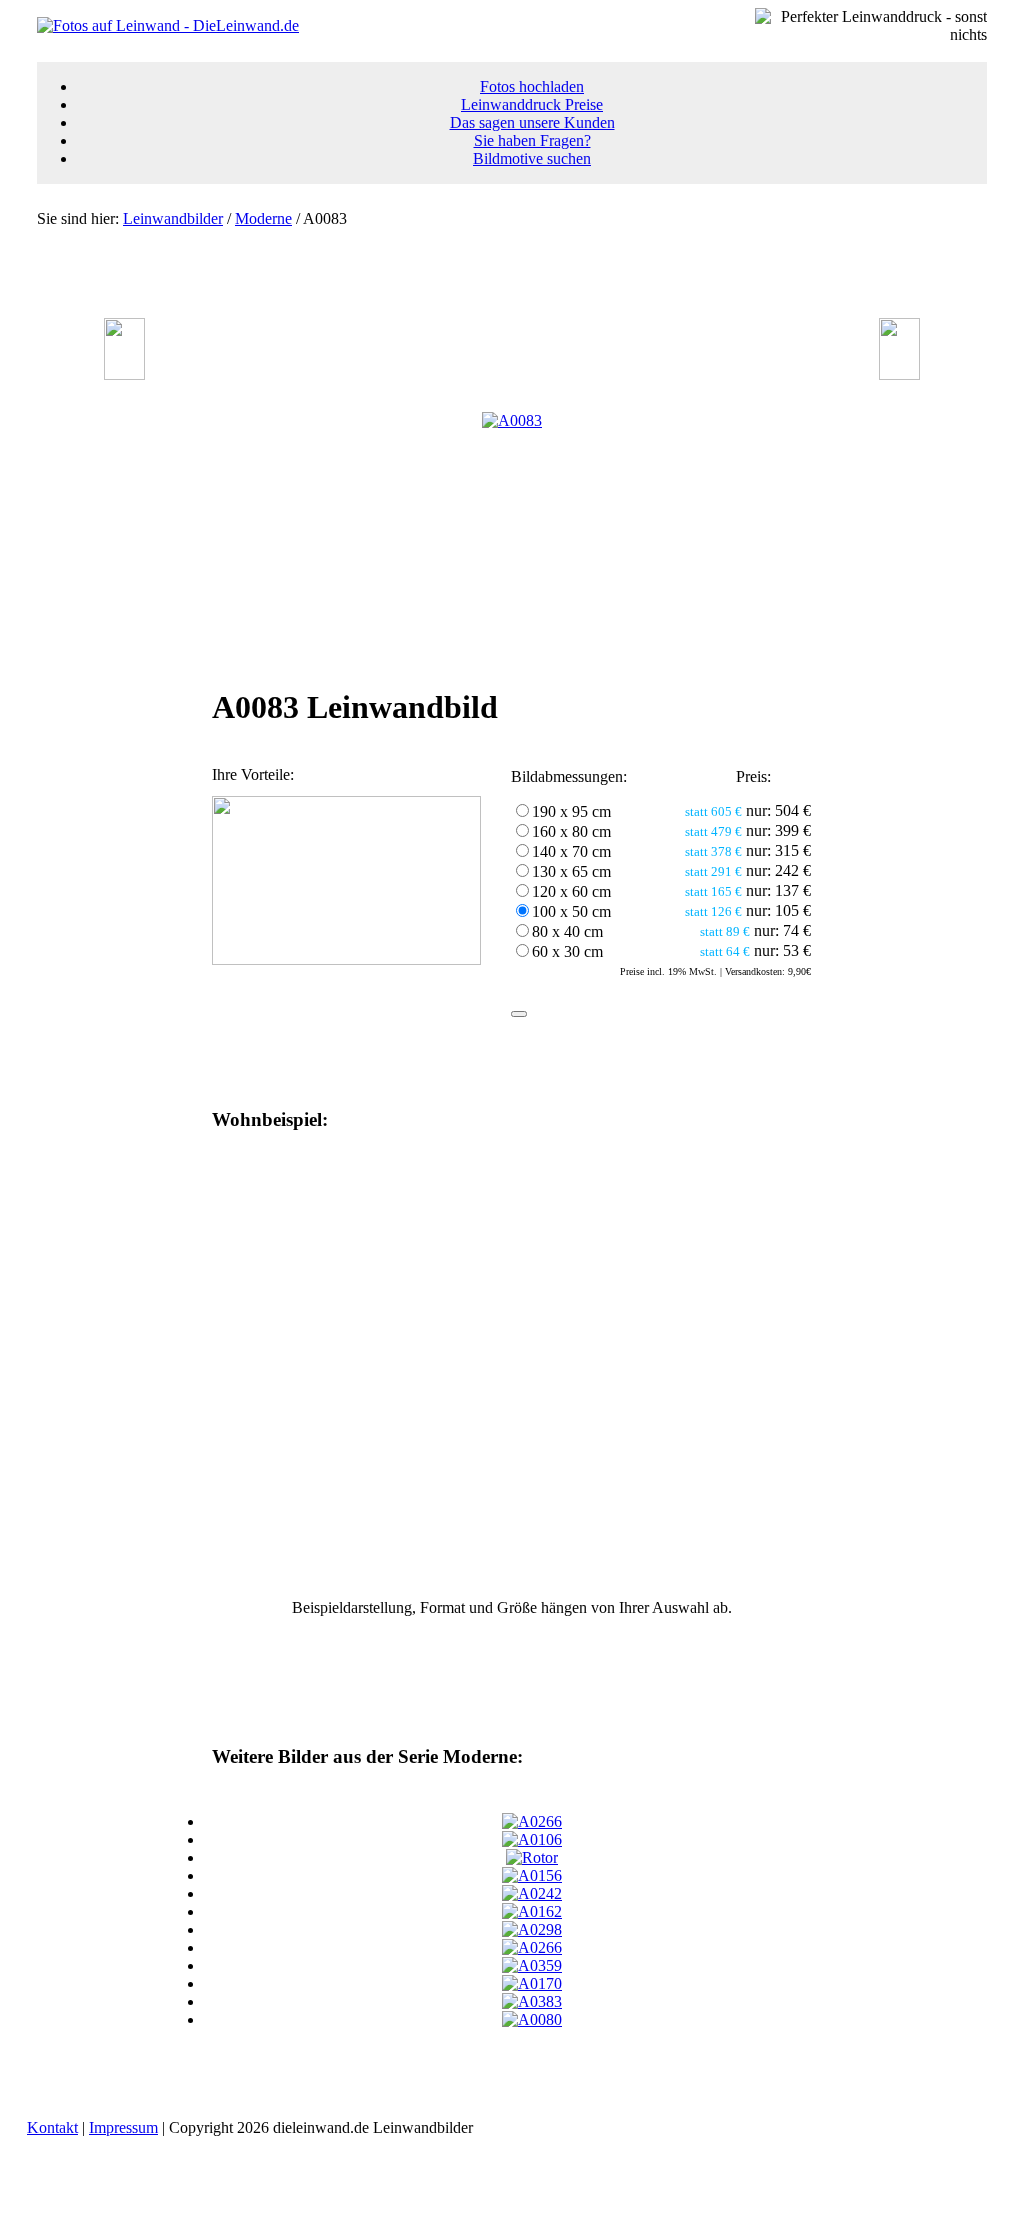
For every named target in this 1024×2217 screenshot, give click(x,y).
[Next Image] (899, 374)
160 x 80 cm (571, 831)
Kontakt (52, 2127)
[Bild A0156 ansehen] (532, 1875)
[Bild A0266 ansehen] (532, 1821)
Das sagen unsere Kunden (532, 122)
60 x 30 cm (567, 951)
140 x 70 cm (571, 851)
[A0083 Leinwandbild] (512, 420)
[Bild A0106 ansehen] (532, 1839)
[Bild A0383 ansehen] (532, 2001)
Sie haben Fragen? (532, 140)
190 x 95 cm (571, 811)
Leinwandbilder (173, 218)
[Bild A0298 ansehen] (532, 1929)
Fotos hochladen (532, 86)
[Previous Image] (124, 374)
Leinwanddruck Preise (532, 104)
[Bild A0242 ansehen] (532, 1893)
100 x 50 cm (571, 911)
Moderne (263, 218)
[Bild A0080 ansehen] (532, 2019)
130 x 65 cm (571, 871)
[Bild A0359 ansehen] (532, 1965)
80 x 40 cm (567, 931)
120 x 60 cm (571, 891)
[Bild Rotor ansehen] (532, 1857)
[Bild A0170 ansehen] (532, 1983)
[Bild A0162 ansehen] (532, 1911)
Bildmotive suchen (532, 158)
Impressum (123, 2127)
